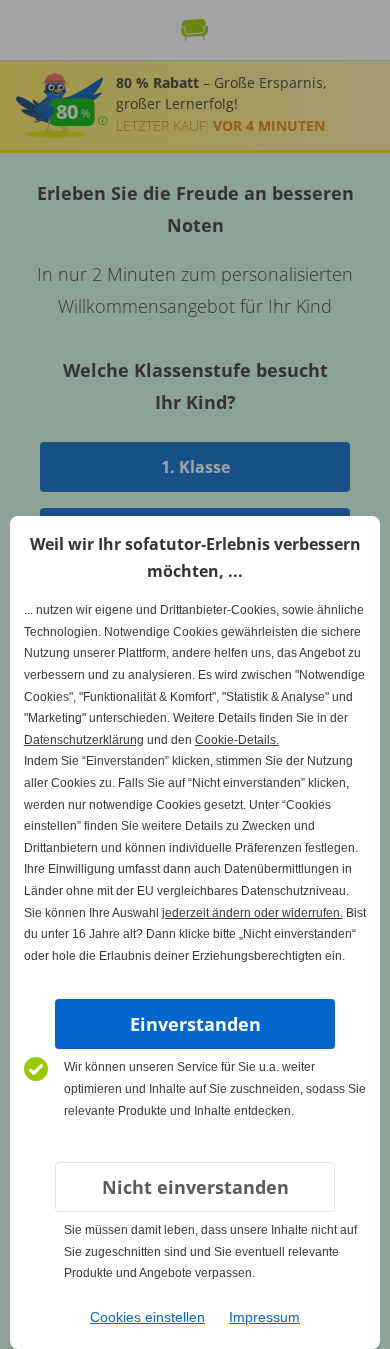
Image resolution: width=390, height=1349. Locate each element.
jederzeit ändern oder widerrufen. (252, 913)
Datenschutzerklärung (84, 740)
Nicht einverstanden (195, 1187)
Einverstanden (195, 1024)
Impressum (264, 1317)
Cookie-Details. (237, 740)
